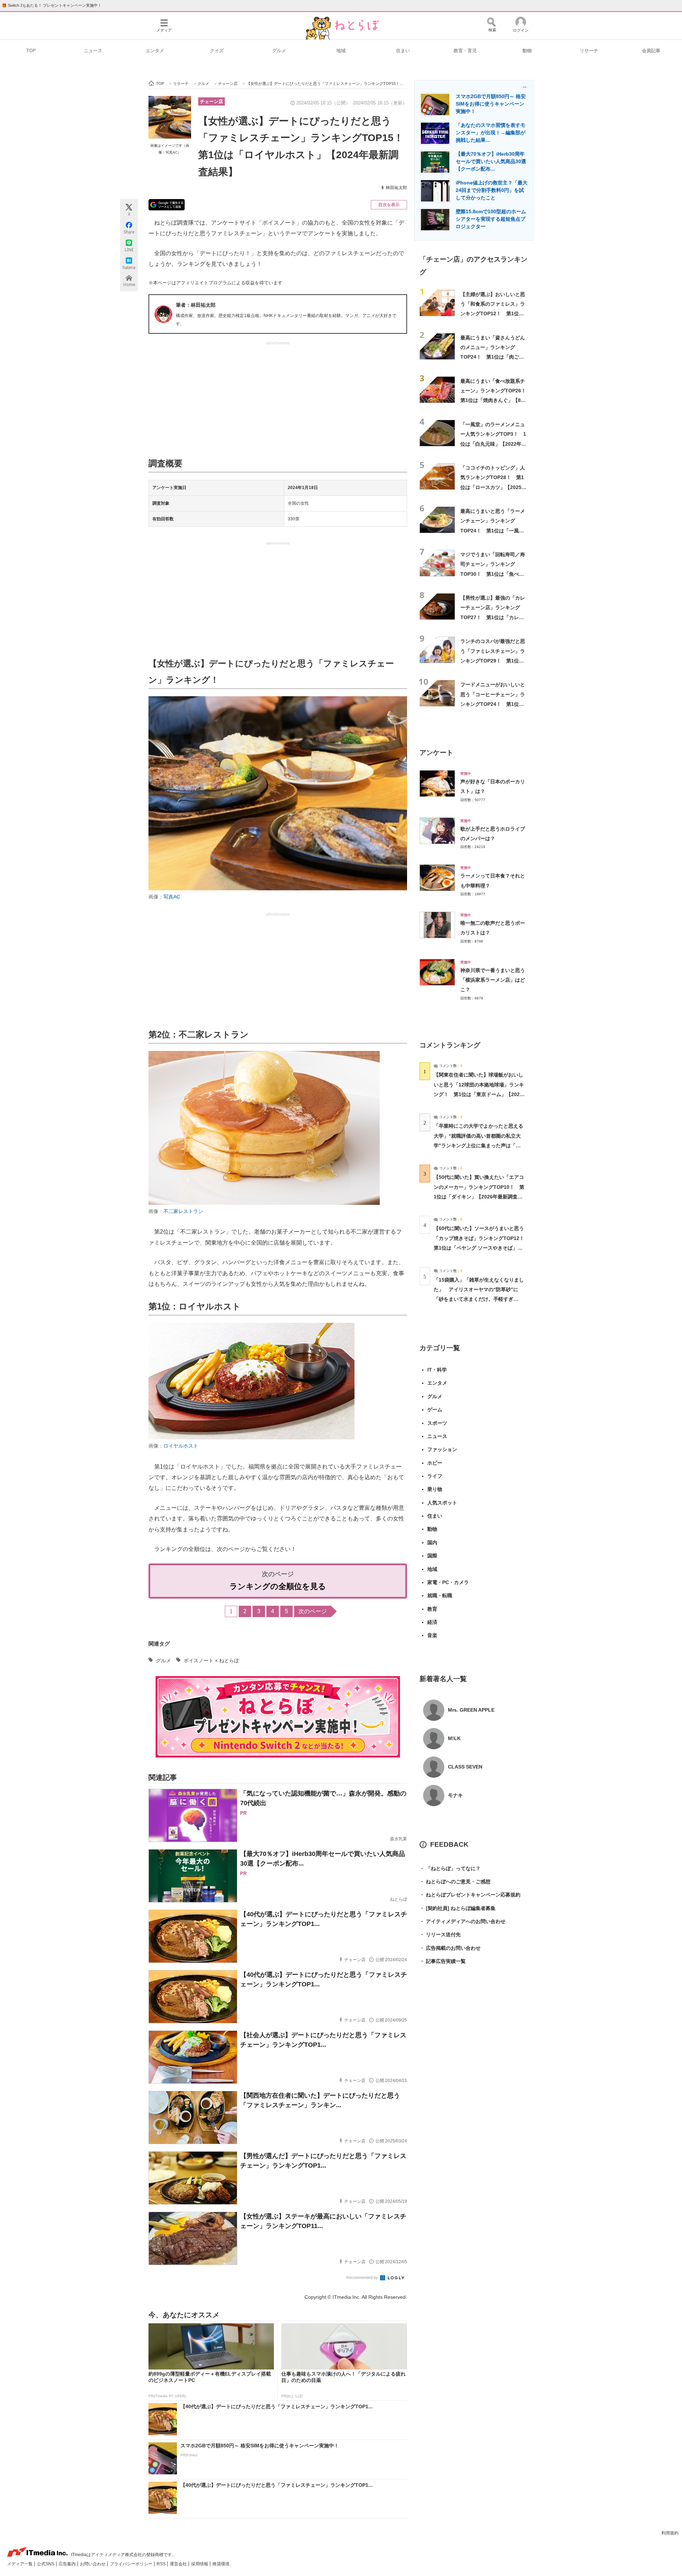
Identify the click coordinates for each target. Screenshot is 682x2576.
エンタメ (155, 51)
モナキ (455, 1795)
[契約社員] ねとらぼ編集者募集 (458, 1908)
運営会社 (179, 2564)
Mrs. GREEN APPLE (471, 1710)
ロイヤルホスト (181, 1446)
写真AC (172, 897)
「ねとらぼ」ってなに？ (450, 1868)
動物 (527, 51)
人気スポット (442, 1503)
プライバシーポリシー (132, 2564)
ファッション (442, 1449)
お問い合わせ (93, 2564)
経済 (432, 1622)
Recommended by (363, 2277)
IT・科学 (437, 1370)
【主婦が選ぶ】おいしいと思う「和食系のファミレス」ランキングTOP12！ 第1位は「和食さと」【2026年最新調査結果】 (493, 314)
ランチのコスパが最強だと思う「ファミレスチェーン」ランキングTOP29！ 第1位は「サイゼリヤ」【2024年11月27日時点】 (494, 661)
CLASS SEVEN (465, 1767)
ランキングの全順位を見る (278, 1586)
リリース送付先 (440, 1934)
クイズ (217, 51)
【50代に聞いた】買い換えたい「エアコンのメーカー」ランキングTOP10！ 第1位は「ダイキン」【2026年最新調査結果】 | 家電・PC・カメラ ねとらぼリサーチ (479, 1196)
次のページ (313, 1611)
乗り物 (435, 1489)
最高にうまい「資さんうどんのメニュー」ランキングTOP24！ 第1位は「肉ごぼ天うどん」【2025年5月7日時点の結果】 (494, 357)
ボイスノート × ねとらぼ (211, 1660)
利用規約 (670, 2533)
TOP (31, 51)
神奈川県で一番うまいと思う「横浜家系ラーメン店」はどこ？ (493, 980)
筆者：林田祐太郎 (196, 305)
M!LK (454, 1738)
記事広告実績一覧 (443, 1961)
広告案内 (68, 2564)
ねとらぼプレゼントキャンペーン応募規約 (470, 1895)
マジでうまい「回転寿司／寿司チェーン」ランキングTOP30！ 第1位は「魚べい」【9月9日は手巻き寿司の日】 (493, 574)
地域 (341, 51)
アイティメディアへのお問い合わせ (462, 1921)
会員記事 (651, 51)
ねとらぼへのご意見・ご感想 (455, 1882)
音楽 (432, 1635)
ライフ (435, 1476)
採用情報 (200, 2564)
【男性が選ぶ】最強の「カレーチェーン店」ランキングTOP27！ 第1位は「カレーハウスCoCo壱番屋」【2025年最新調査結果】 (493, 617)
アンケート (436, 753)
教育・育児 (465, 51)
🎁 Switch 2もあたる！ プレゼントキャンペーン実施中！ (52, 5)
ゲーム (435, 1410)
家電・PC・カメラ (448, 1582)
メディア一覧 (20, 2564)
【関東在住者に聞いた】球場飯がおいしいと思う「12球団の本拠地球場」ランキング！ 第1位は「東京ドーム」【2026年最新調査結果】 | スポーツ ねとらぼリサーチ (479, 1094)
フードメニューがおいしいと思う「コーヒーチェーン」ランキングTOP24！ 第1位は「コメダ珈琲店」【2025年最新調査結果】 (493, 704)
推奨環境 (221, 2564)
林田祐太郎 (396, 188)
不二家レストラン (183, 1211)
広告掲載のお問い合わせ (450, 1948)
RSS (162, 2564)
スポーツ (437, 1423)
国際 (432, 1556)
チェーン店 (212, 101)
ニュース (93, 51)
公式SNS (46, 2564)
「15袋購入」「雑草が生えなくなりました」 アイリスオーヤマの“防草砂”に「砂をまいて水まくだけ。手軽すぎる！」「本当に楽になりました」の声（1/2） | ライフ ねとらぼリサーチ (479, 1299)
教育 (432, 1609)
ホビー (435, 1463)
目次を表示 (389, 205)
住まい (403, 51)
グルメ (279, 51)
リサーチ (589, 51)
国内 (432, 1542)
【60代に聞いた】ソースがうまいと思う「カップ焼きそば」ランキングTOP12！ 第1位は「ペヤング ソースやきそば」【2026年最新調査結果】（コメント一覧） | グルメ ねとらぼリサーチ (481, 1248)
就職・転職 (440, 1595)
